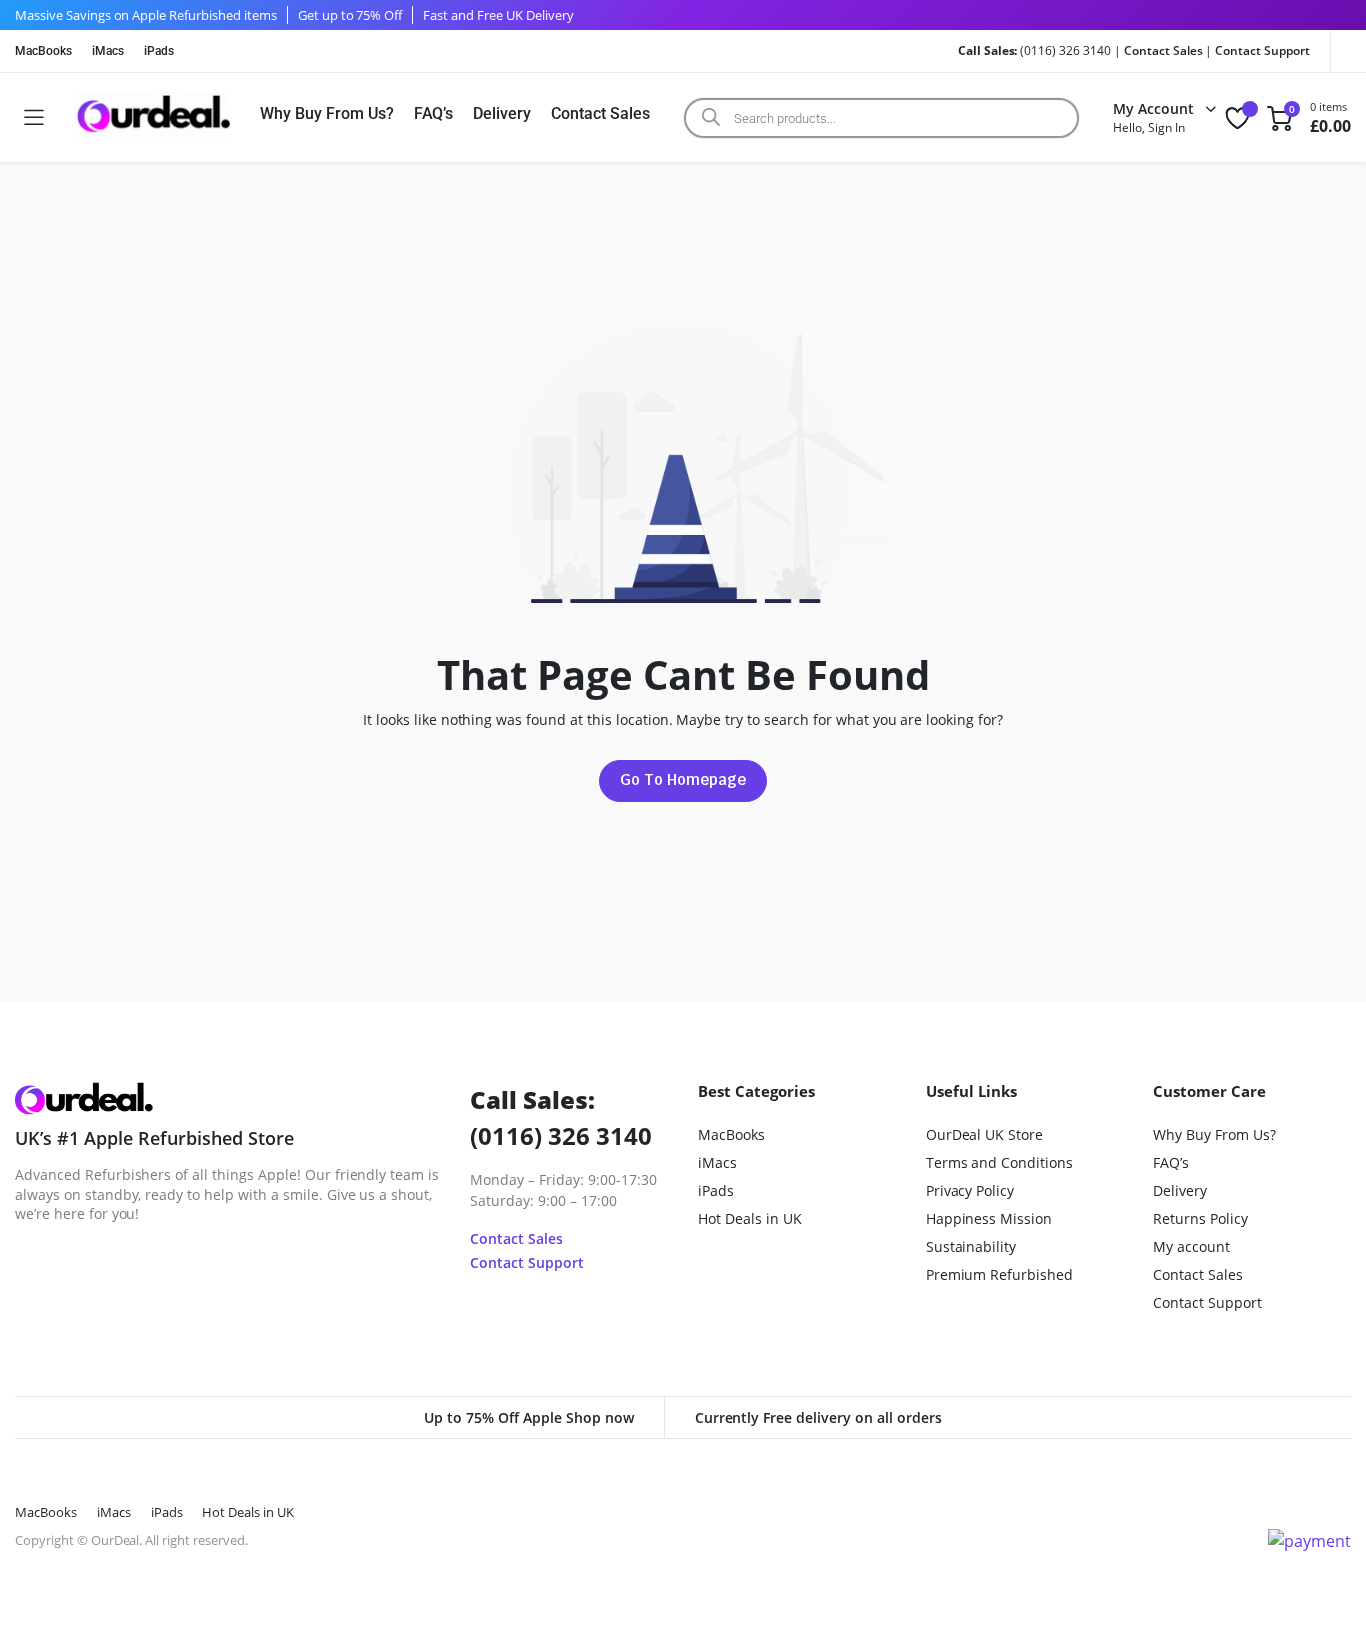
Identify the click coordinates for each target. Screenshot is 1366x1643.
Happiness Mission (989, 1218)
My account (1191, 1246)
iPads (159, 51)
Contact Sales (1163, 50)
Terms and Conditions (999, 1162)
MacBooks (43, 51)
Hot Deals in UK (750, 1218)
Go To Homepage (683, 779)
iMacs (108, 51)
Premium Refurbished (999, 1274)
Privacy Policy (970, 1190)
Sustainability (971, 1246)
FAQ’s (434, 113)
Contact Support (1262, 50)
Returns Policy (1200, 1218)
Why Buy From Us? (327, 113)
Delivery (502, 113)
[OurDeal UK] (151, 117)
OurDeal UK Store (985, 1134)
